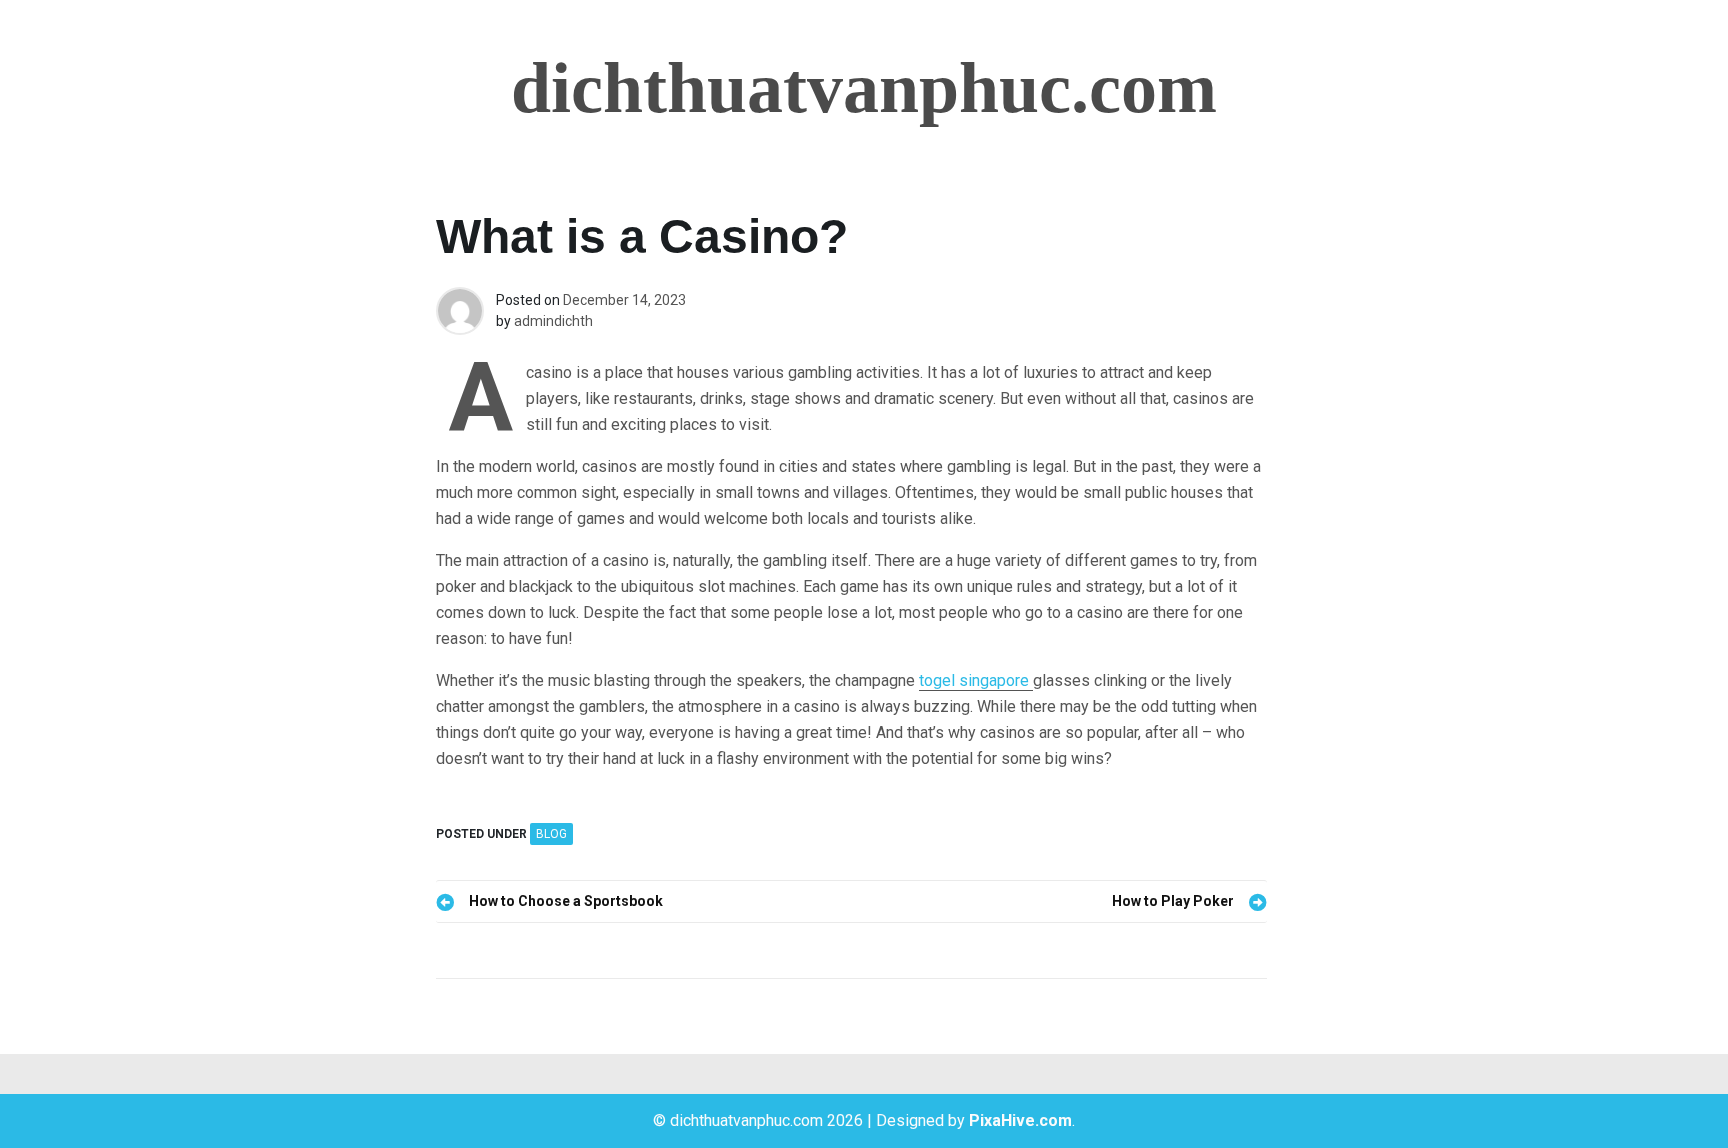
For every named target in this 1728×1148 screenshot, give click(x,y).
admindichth (553, 321)
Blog (551, 834)
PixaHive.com (1020, 1120)
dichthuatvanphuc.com (864, 88)
